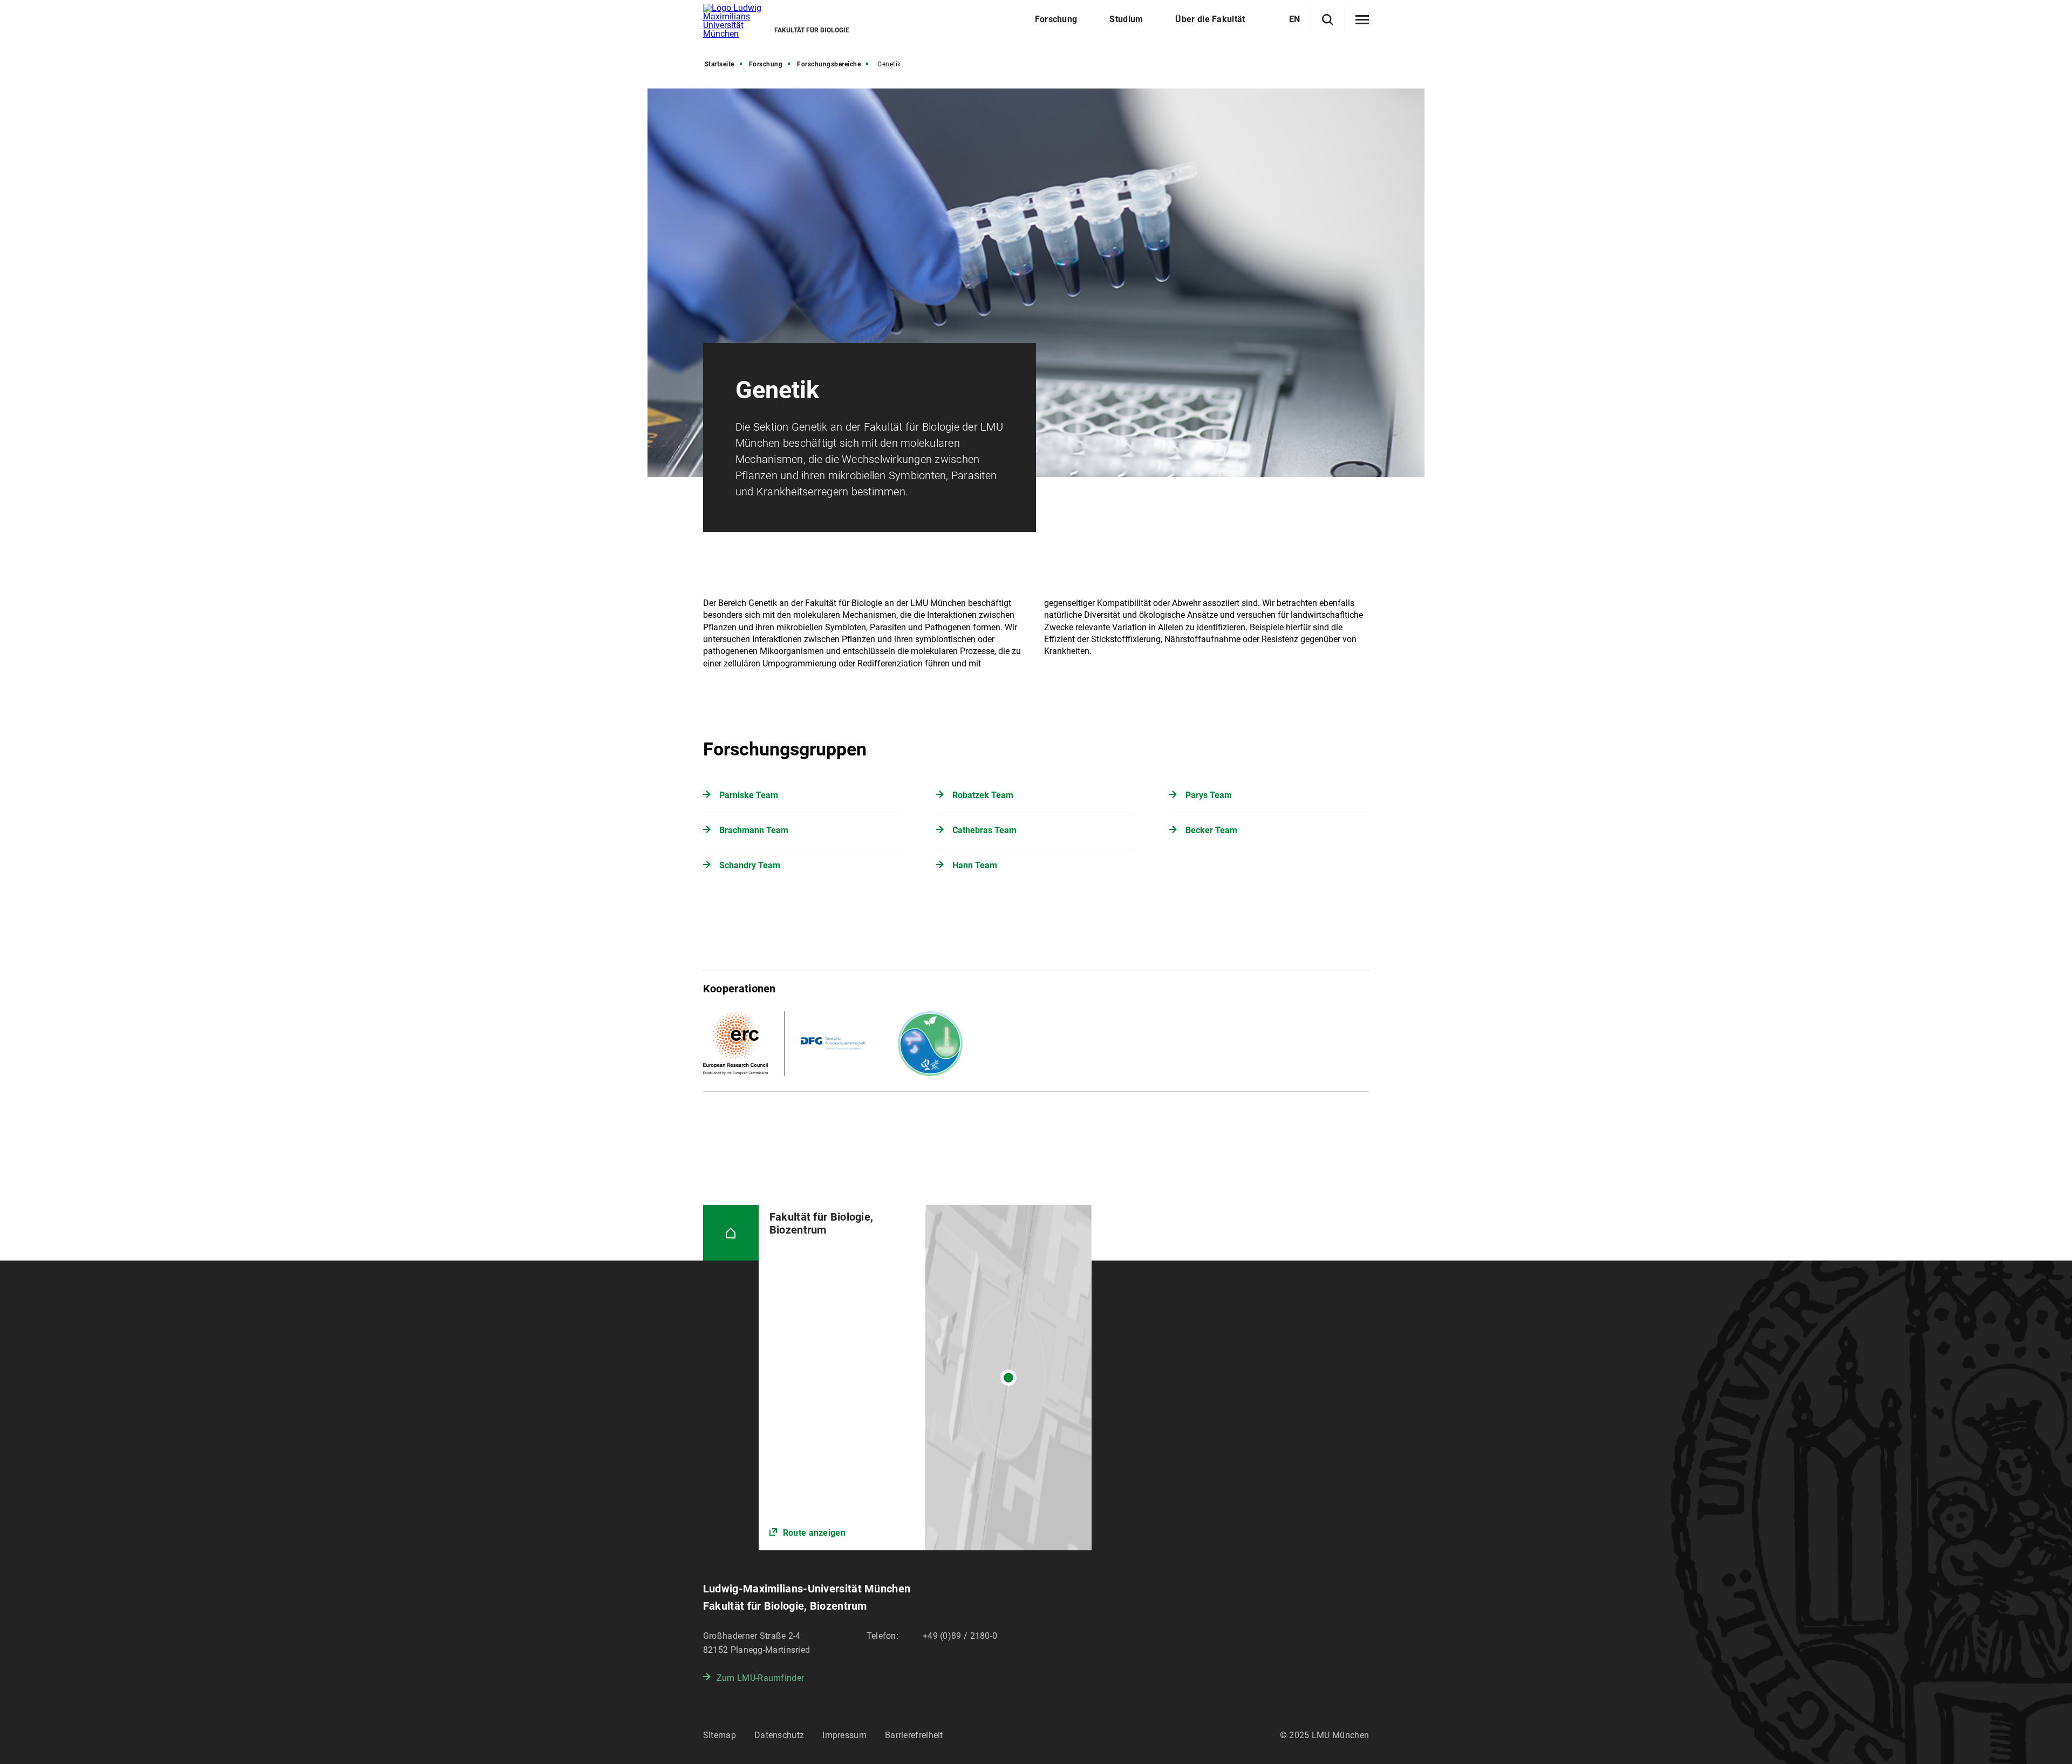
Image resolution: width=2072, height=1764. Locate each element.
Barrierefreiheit (914, 1735)
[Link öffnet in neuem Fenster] (925, 1378)
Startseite (720, 64)
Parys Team (1209, 795)
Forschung (766, 64)
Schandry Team (750, 865)
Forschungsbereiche (829, 64)
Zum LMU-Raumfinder (760, 1678)
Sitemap (720, 1735)
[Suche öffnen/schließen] (1328, 20)
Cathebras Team (984, 830)
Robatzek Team (983, 795)
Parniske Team (749, 795)
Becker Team (1211, 830)
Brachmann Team (754, 830)
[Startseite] (731, 1233)
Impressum (844, 1735)
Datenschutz (779, 1735)
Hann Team (975, 865)
